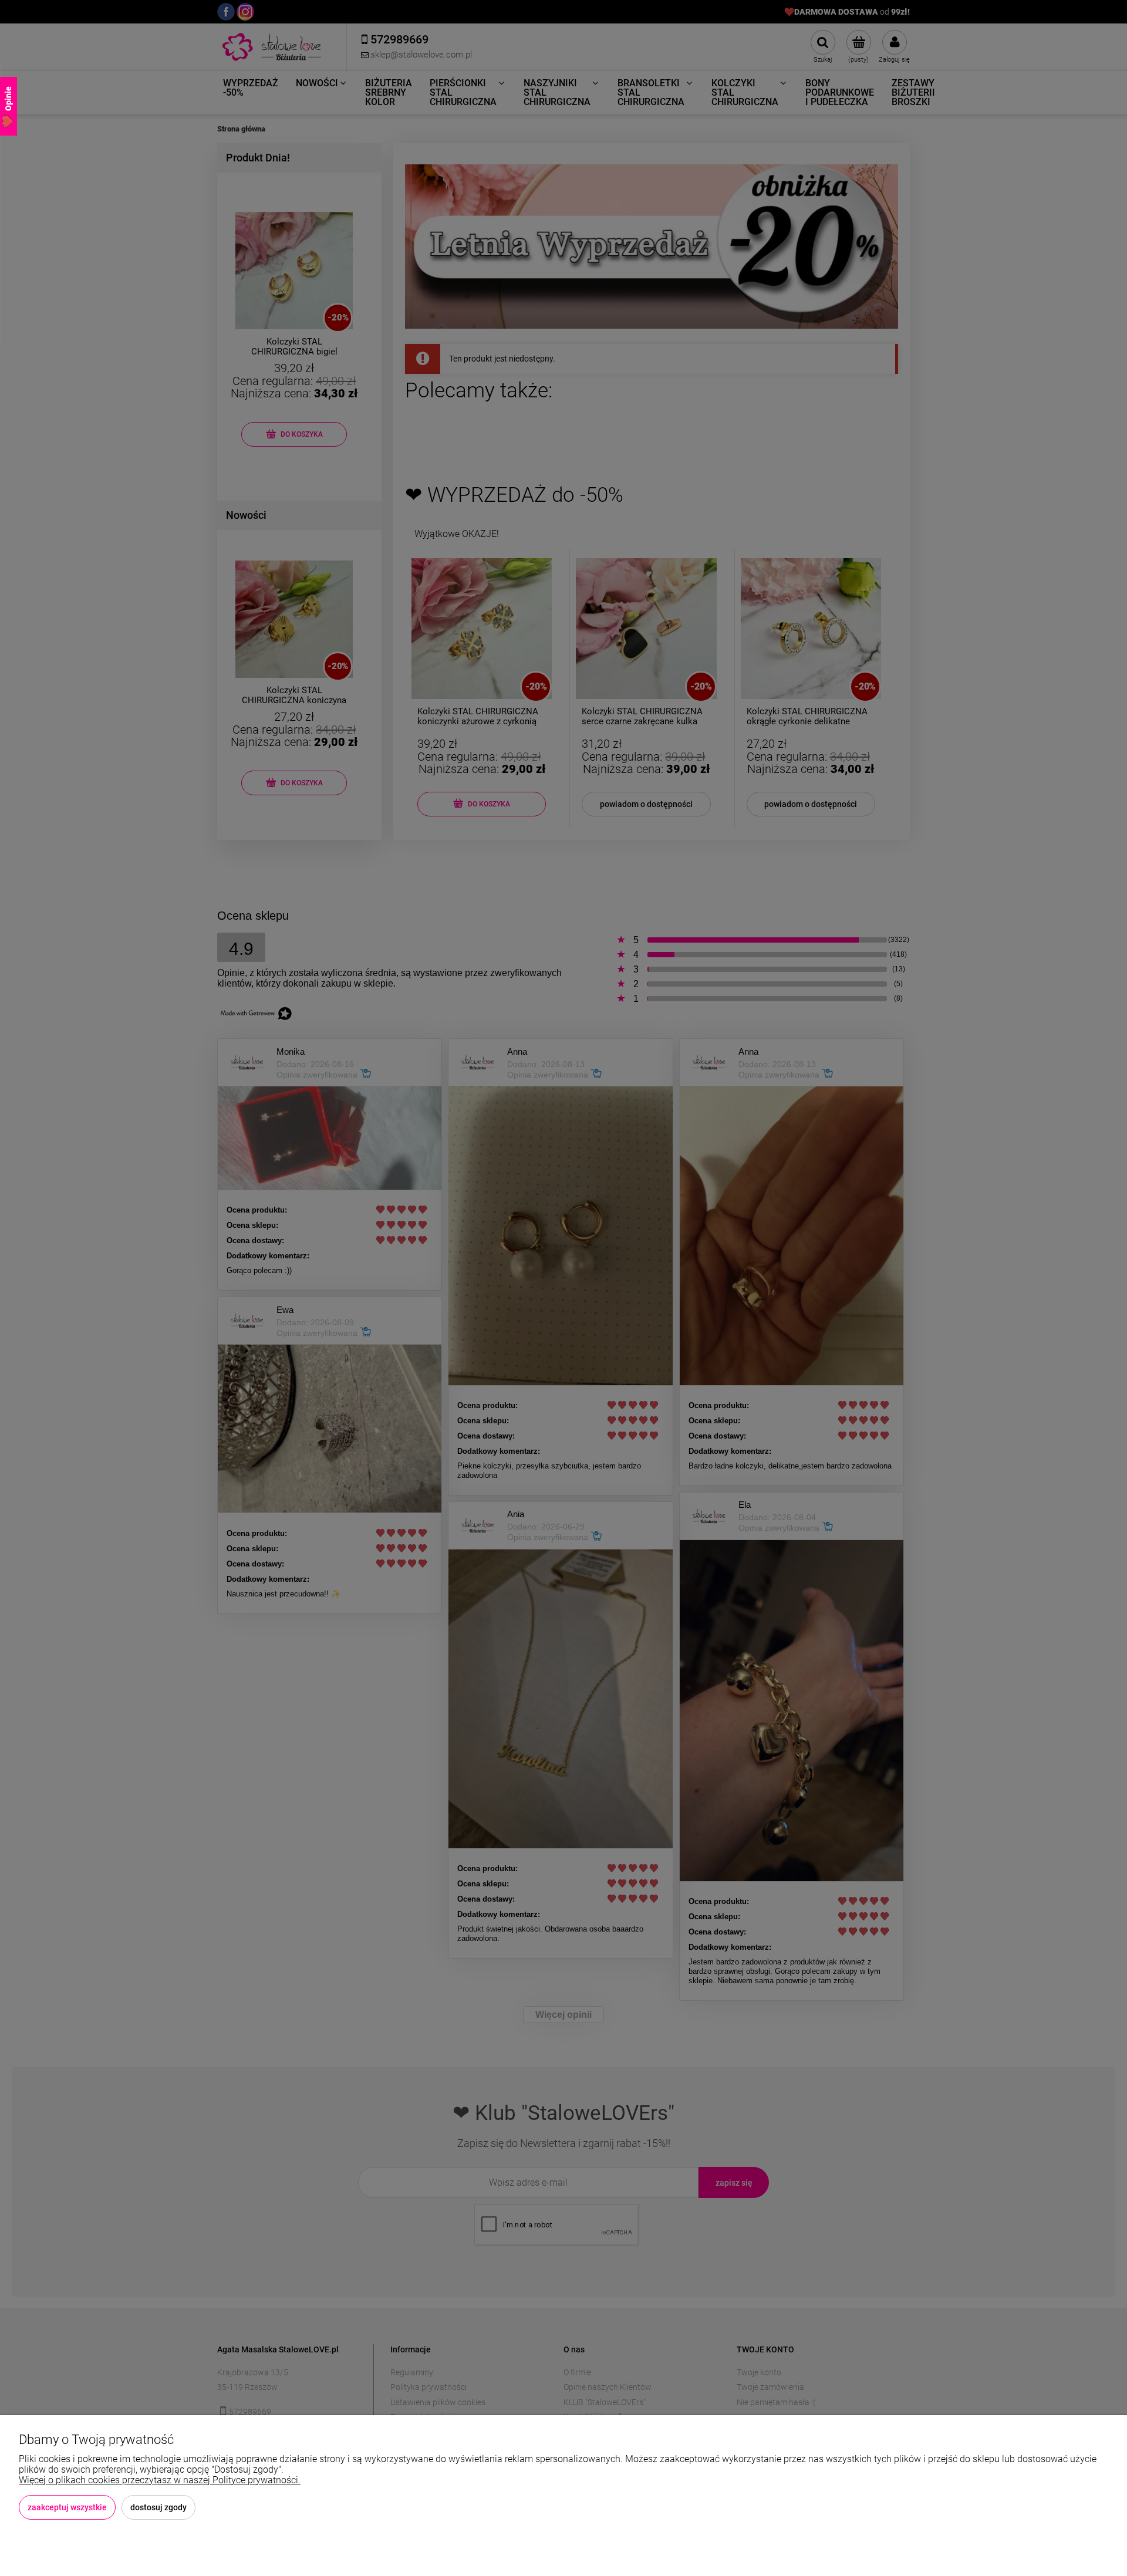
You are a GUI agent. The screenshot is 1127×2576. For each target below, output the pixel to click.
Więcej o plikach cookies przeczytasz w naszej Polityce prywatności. (160, 2480)
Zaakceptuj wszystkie (67, 2507)
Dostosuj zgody (158, 2507)
